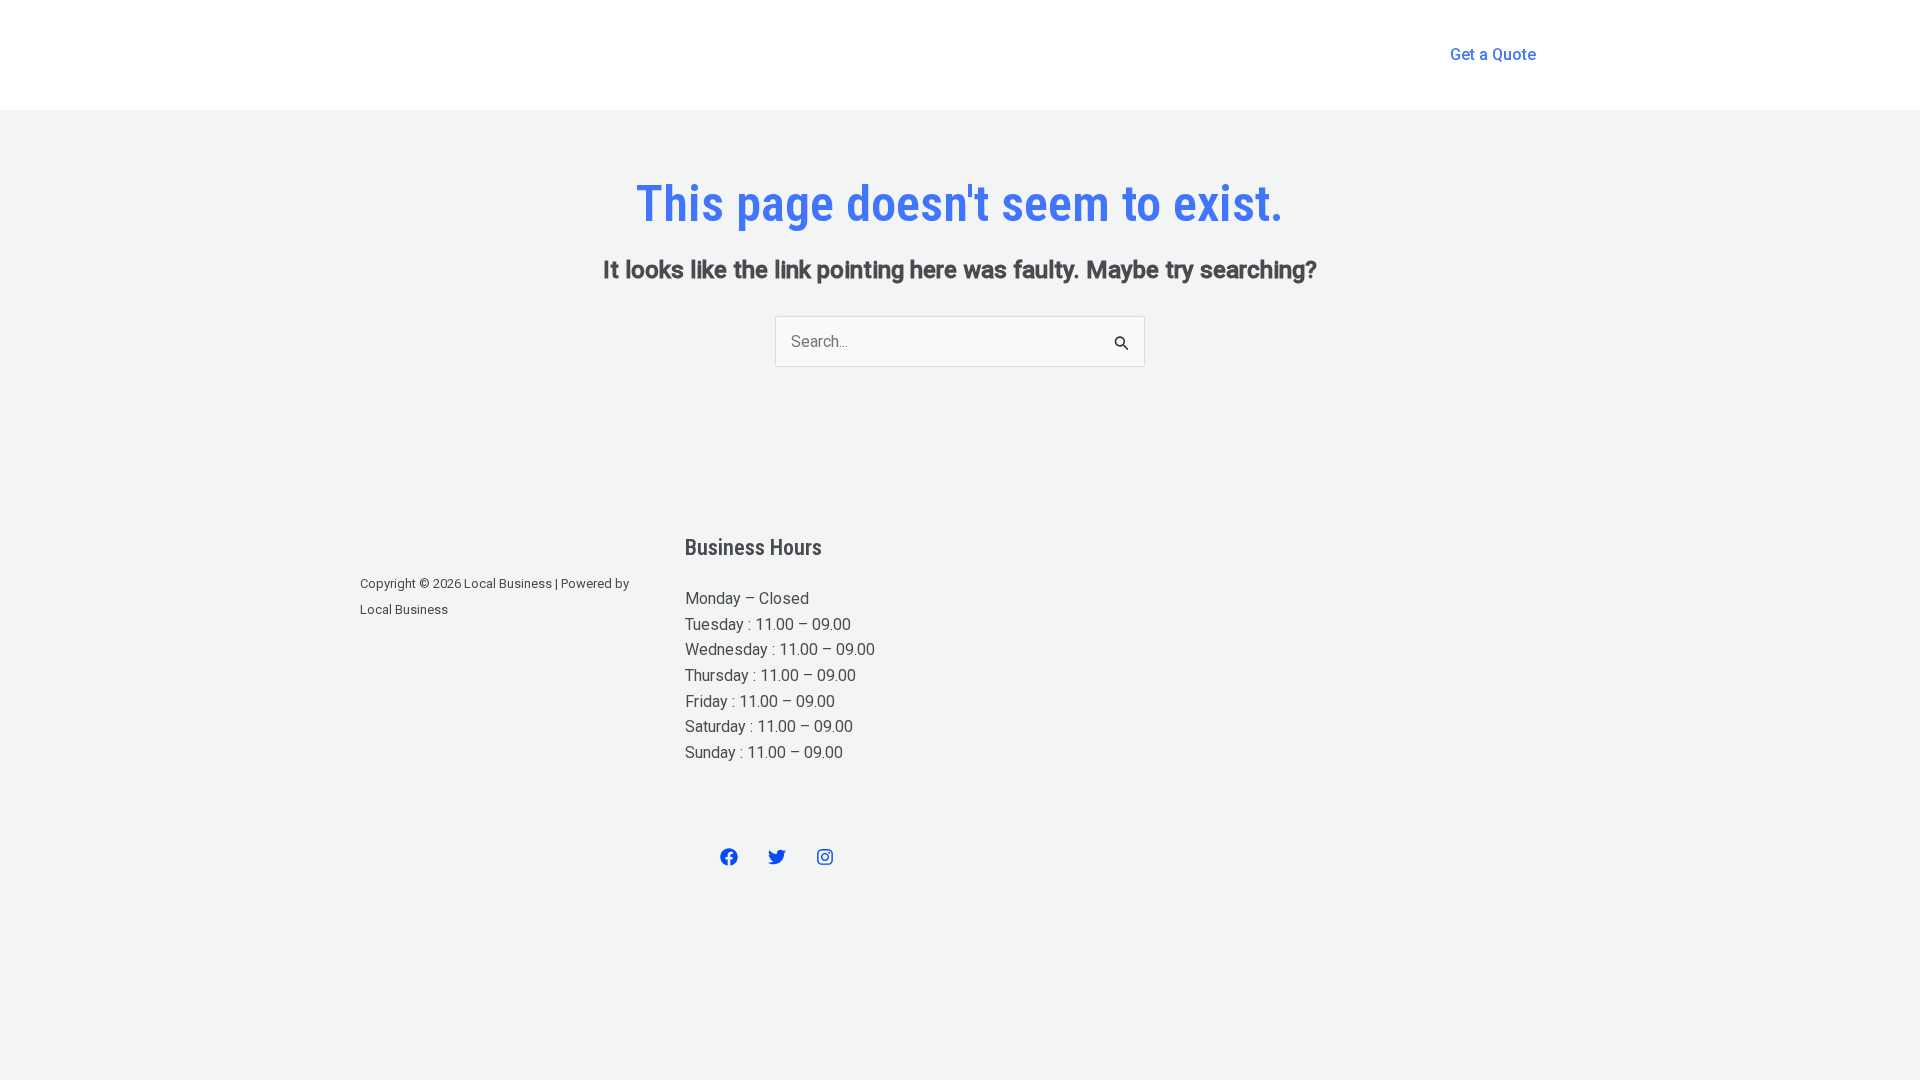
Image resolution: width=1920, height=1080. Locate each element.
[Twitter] (777, 857)
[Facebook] (729, 857)
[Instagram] (825, 857)
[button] (1493, 55)
